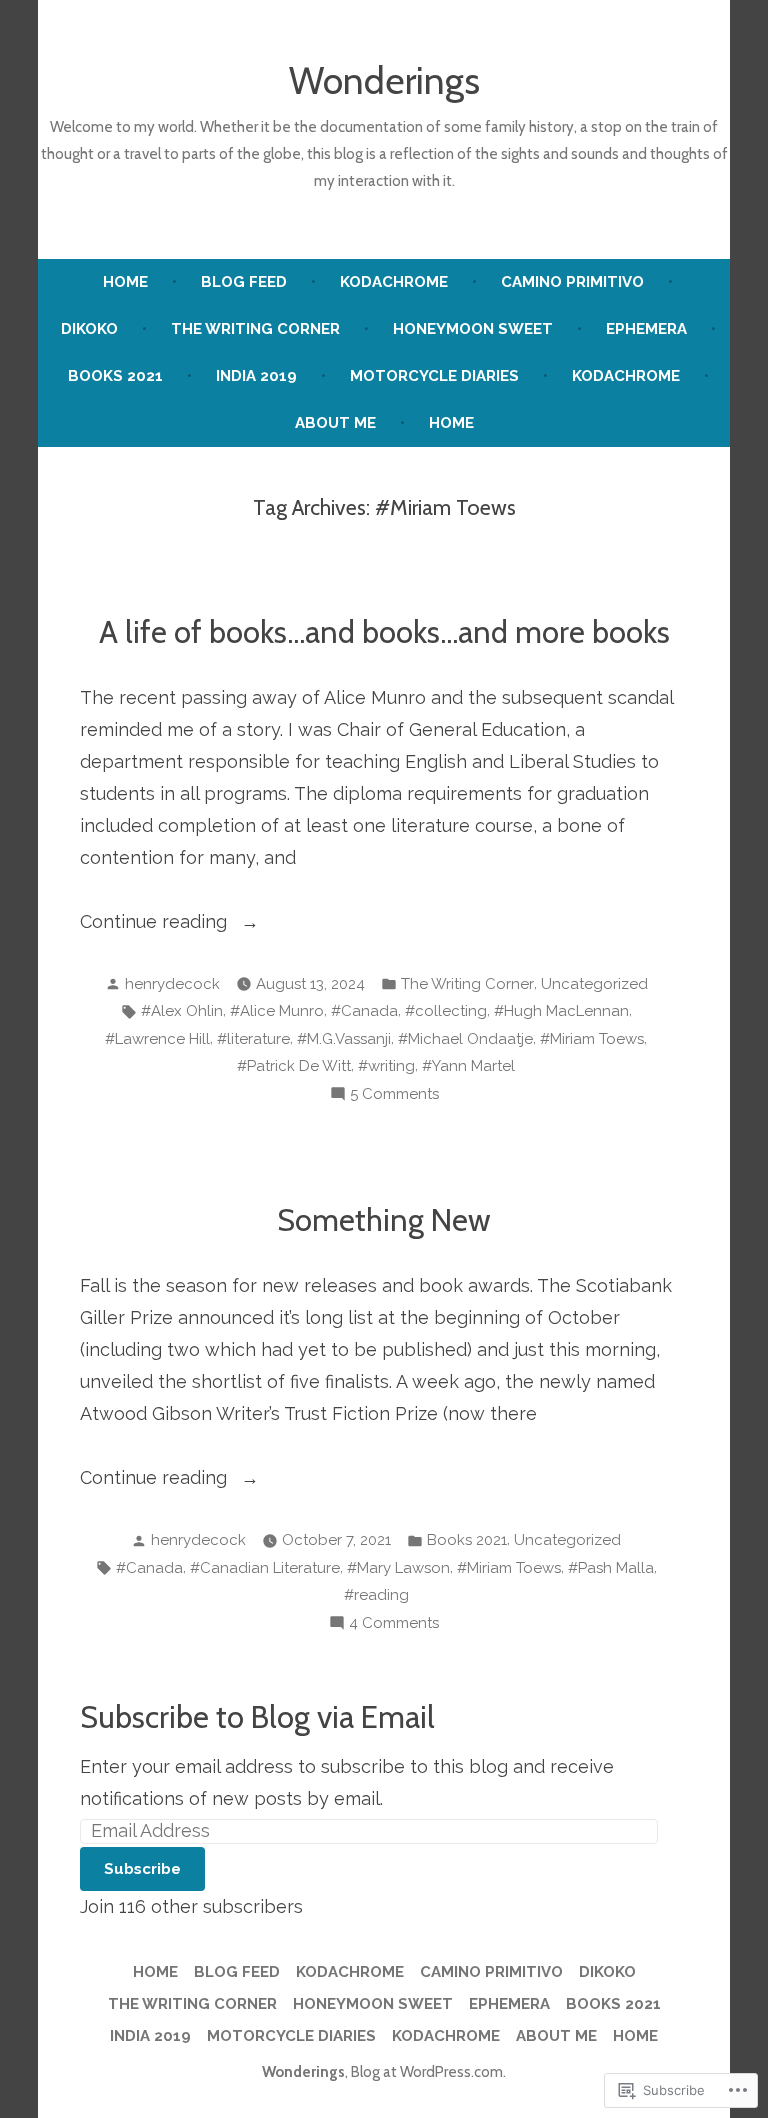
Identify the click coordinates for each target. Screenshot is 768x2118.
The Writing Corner (255, 329)
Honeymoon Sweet (473, 329)
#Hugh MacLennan (561, 1011)
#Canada (364, 1011)
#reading (376, 1595)
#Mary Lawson (398, 1568)
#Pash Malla (611, 1568)
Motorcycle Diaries (434, 376)
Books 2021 (115, 376)
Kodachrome (394, 282)
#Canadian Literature (265, 1568)
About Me (335, 423)
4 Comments (394, 1625)
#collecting (446, 1011)
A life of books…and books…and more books (384, 632)
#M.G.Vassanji (344, 1039)
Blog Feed (244, 282)
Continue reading (156, 924)
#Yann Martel (468, 1066)
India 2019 (256, 376)
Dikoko (89, 329)
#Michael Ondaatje (465, 1039)
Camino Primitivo (572, 282)
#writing (386, 1066)
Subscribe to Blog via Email (257, 1717)
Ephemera (646, 329)
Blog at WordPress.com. (428, 2072)
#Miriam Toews (592, 1039)
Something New (384, 1220)
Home (125, 282)
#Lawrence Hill (157, 1039)
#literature (253, 1039)
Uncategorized (594, 984)
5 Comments (394, 1096)
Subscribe (142, 1869)
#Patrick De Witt (294, 1066)
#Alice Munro (277, 1011)
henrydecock (172, 984)
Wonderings (384, 80)
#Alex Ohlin (182, 1011)
